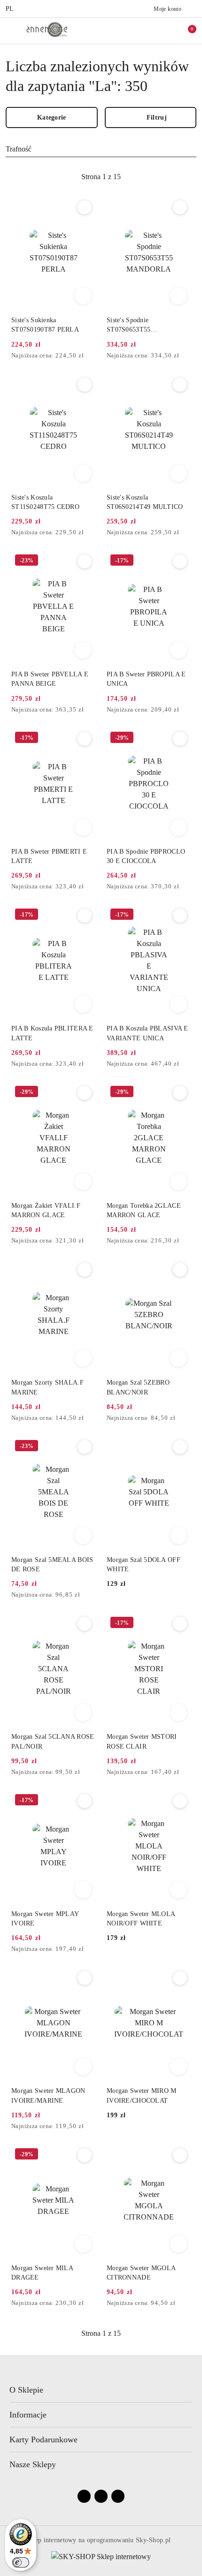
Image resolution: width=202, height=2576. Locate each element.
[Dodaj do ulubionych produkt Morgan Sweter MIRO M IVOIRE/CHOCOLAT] (180, 1978)
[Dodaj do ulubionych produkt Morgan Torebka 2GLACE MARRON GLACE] (180, 1093)
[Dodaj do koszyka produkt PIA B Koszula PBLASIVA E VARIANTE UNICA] (179, 1004)
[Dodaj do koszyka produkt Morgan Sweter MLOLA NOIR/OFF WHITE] (179, 1890)
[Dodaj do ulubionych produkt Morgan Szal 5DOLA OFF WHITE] (180, 1447)
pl (10, 9)
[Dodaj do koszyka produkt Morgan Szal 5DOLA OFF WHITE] (179, 1536)
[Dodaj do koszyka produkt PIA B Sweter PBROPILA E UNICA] (179, 650)
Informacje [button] (28, 2415)
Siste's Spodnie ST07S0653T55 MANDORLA (128, 326)
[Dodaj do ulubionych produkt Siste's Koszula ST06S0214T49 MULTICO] (180, 385)
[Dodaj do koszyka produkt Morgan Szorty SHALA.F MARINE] (83, 1358)
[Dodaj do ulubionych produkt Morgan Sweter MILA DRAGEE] (85, 2155)
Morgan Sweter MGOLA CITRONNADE (141, 2273)
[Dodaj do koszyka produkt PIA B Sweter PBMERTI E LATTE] (83, 827)
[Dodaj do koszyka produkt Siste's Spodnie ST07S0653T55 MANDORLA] (179, 296)
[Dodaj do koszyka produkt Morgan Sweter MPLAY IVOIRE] (83, 1890)
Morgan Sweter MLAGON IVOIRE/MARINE (48, 2095)
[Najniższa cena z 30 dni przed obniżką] (93, 356)
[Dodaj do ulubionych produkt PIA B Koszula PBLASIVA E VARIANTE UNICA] (180, 916)
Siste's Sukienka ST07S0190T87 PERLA (45, 325)
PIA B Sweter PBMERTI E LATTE (49, 856)
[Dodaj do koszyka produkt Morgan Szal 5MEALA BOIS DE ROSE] (83, 1536)
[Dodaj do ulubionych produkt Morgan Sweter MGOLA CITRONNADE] (180, 2155)
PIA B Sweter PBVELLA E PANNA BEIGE (50, 679)
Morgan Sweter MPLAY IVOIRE (45, 1919)
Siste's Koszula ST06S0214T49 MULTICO (145, 502)
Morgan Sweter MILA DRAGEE (42, 2273)
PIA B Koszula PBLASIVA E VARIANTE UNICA (148, 1033)
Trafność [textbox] (19, 149)
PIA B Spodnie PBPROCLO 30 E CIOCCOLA (146, 856)
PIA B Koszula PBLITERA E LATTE (52, 1033)
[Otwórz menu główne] (11, 30)
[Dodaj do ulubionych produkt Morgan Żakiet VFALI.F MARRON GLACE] (85, 1093)
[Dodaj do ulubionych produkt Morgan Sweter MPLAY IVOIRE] (85, 1801)
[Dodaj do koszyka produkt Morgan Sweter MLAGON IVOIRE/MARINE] (83, 2067)
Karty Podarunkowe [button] (43, 2440)
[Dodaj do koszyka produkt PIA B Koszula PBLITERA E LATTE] (83, 1004)
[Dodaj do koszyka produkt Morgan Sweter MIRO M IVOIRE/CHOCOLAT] (179, 2067)
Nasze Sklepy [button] (33, 2464)
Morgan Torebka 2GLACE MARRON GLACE (144, 1210)
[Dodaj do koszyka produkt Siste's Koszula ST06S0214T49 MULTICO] (179, 473)
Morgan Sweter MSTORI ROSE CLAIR (142, 1741)
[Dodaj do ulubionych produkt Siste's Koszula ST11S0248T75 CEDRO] (85, 385)
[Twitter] (118, 2496)
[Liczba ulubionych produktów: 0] (166, 30)
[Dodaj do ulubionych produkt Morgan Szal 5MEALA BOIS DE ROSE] (85, 1447)
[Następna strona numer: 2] (152, 177)
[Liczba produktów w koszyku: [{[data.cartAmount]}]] (186, 30)
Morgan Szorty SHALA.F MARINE (47, 1387)
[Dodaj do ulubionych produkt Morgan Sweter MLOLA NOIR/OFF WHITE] (180, 1801)
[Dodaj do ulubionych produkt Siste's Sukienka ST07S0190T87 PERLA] (85, 207)
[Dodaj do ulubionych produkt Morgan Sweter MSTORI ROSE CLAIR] (180, 1624)
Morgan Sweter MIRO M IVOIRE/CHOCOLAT (142, 2095)
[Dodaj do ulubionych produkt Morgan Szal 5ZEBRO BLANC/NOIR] (180, 1270)
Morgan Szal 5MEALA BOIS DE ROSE (52, 1565)
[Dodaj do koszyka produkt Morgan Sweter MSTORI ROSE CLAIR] (179, 1712)
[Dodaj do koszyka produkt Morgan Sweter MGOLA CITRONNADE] (179, 2244)
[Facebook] (84, 2496)
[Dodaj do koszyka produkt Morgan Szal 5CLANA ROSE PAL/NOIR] (83, 1712)
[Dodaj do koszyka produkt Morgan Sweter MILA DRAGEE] (83, 2244)
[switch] (21, 2562)
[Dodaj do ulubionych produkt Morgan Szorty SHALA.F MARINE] (85, 1270)
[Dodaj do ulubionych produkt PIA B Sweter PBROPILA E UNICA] (180, 561)
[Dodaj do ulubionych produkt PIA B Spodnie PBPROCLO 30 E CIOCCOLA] (180, 739)
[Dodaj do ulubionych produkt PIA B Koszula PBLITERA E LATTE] (85, 916)
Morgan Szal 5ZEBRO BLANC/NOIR (138, 1387)
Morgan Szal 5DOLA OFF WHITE (144, 1565)
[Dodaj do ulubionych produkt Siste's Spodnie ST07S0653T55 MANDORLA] (180, 207)
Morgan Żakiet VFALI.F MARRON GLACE (46, 1210)
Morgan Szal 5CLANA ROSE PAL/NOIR (53, 1741)
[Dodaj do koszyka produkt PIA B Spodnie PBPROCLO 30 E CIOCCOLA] (179, 827)
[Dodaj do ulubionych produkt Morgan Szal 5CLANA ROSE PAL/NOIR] (85, 1624)
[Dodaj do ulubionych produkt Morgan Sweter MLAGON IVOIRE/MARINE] (85, 1978)
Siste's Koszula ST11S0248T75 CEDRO (45, 502)
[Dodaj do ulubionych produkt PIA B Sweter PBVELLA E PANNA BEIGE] (85, 561)
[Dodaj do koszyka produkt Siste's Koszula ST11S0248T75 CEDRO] (83, 473)
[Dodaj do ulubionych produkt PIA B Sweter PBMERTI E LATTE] (85, 739)
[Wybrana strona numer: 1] (101, 177)
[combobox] (101, 149)
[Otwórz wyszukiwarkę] (146, 30)
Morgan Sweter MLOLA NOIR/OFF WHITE (141, 1919)
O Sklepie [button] (26, 2390)
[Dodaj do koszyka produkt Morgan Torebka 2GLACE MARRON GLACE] (179, 1182)
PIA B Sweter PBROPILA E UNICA (146, 679)
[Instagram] (101, 2496)
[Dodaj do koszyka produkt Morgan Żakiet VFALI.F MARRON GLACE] (83, 1182)
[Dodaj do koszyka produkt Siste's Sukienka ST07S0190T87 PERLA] (83, 296)
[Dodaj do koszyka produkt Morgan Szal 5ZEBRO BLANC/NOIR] (179, 1358)
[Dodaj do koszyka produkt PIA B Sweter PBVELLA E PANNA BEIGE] (83, 650)
